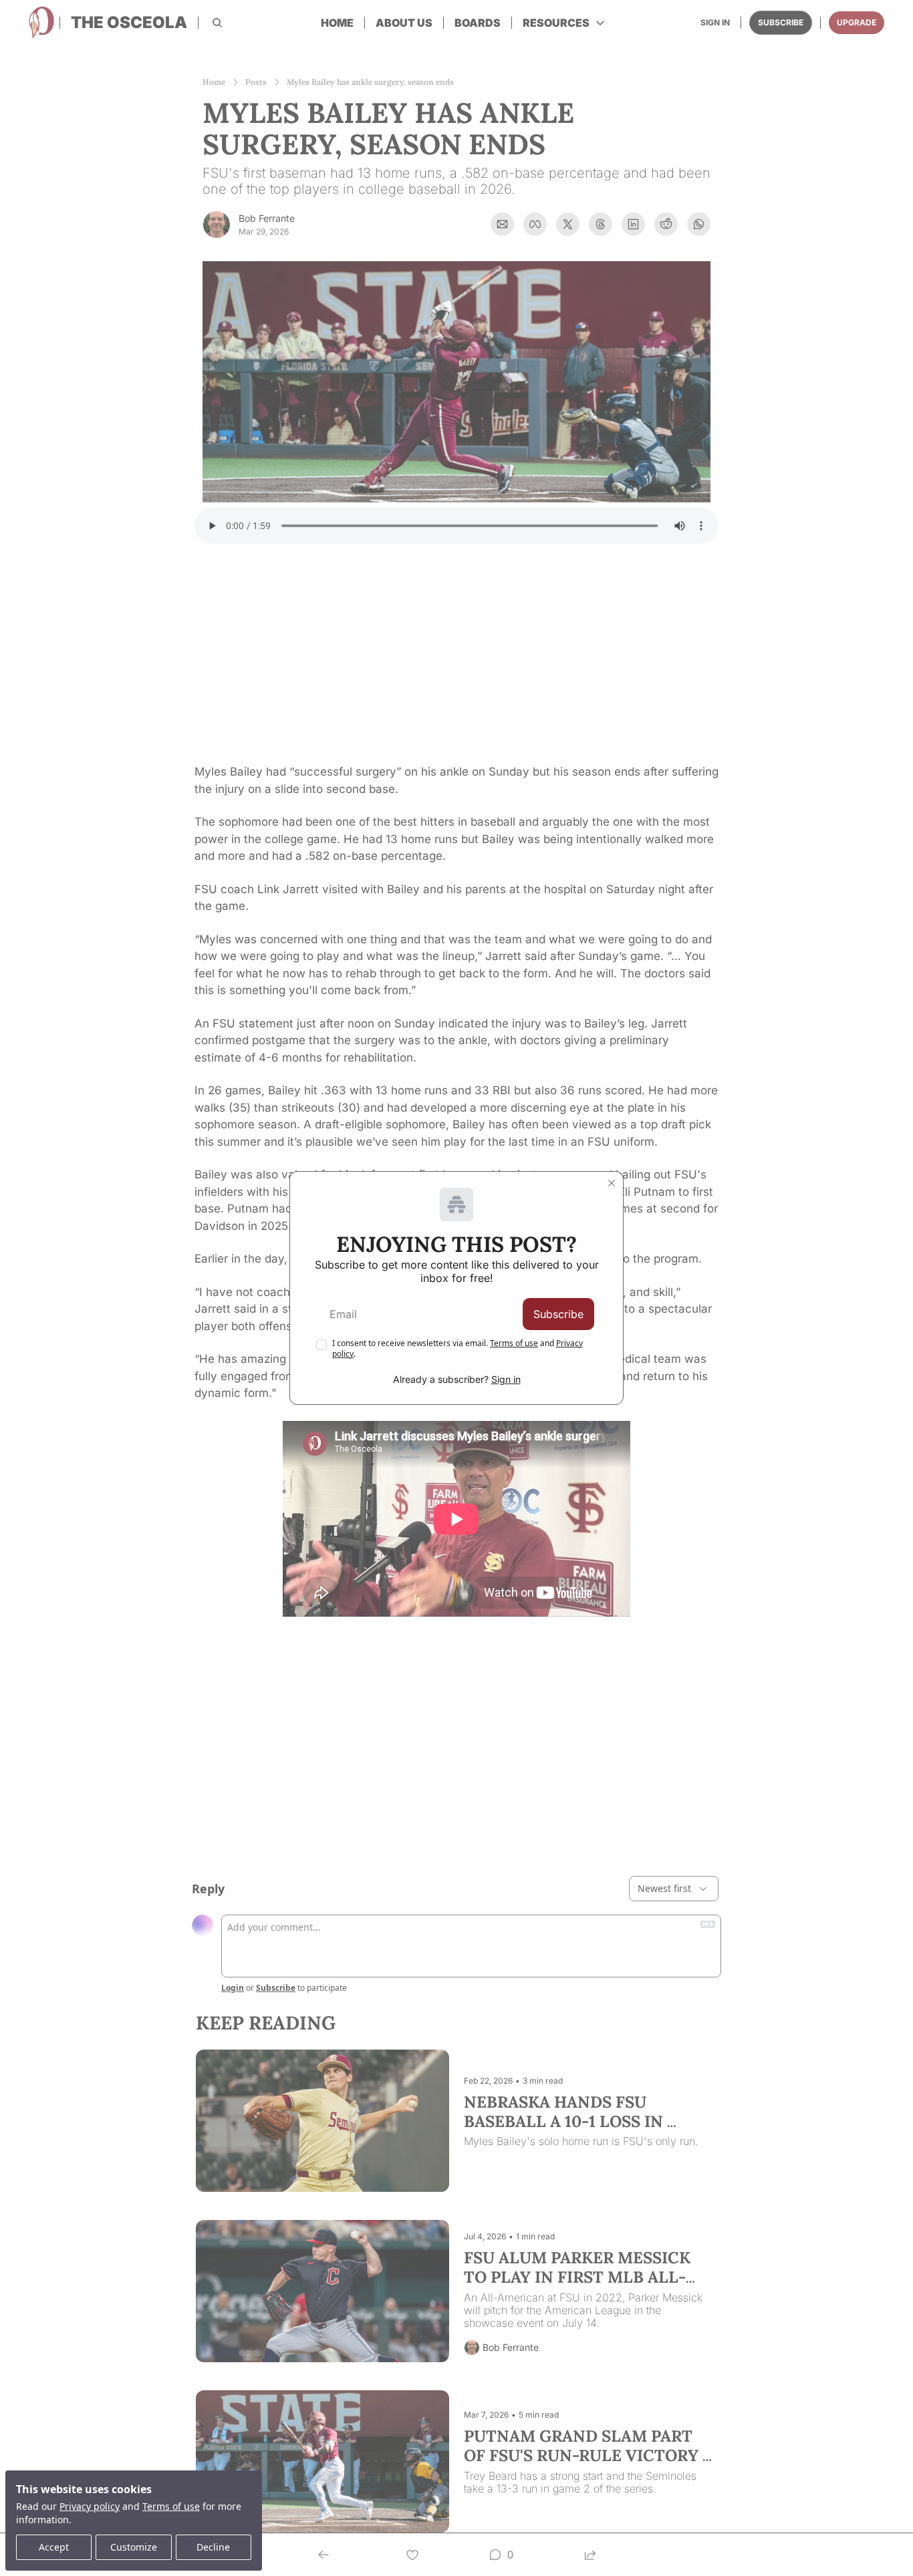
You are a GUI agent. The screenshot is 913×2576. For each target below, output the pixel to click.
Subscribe (558, 1314)
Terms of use (514, 1343)
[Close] (612, 1183)
